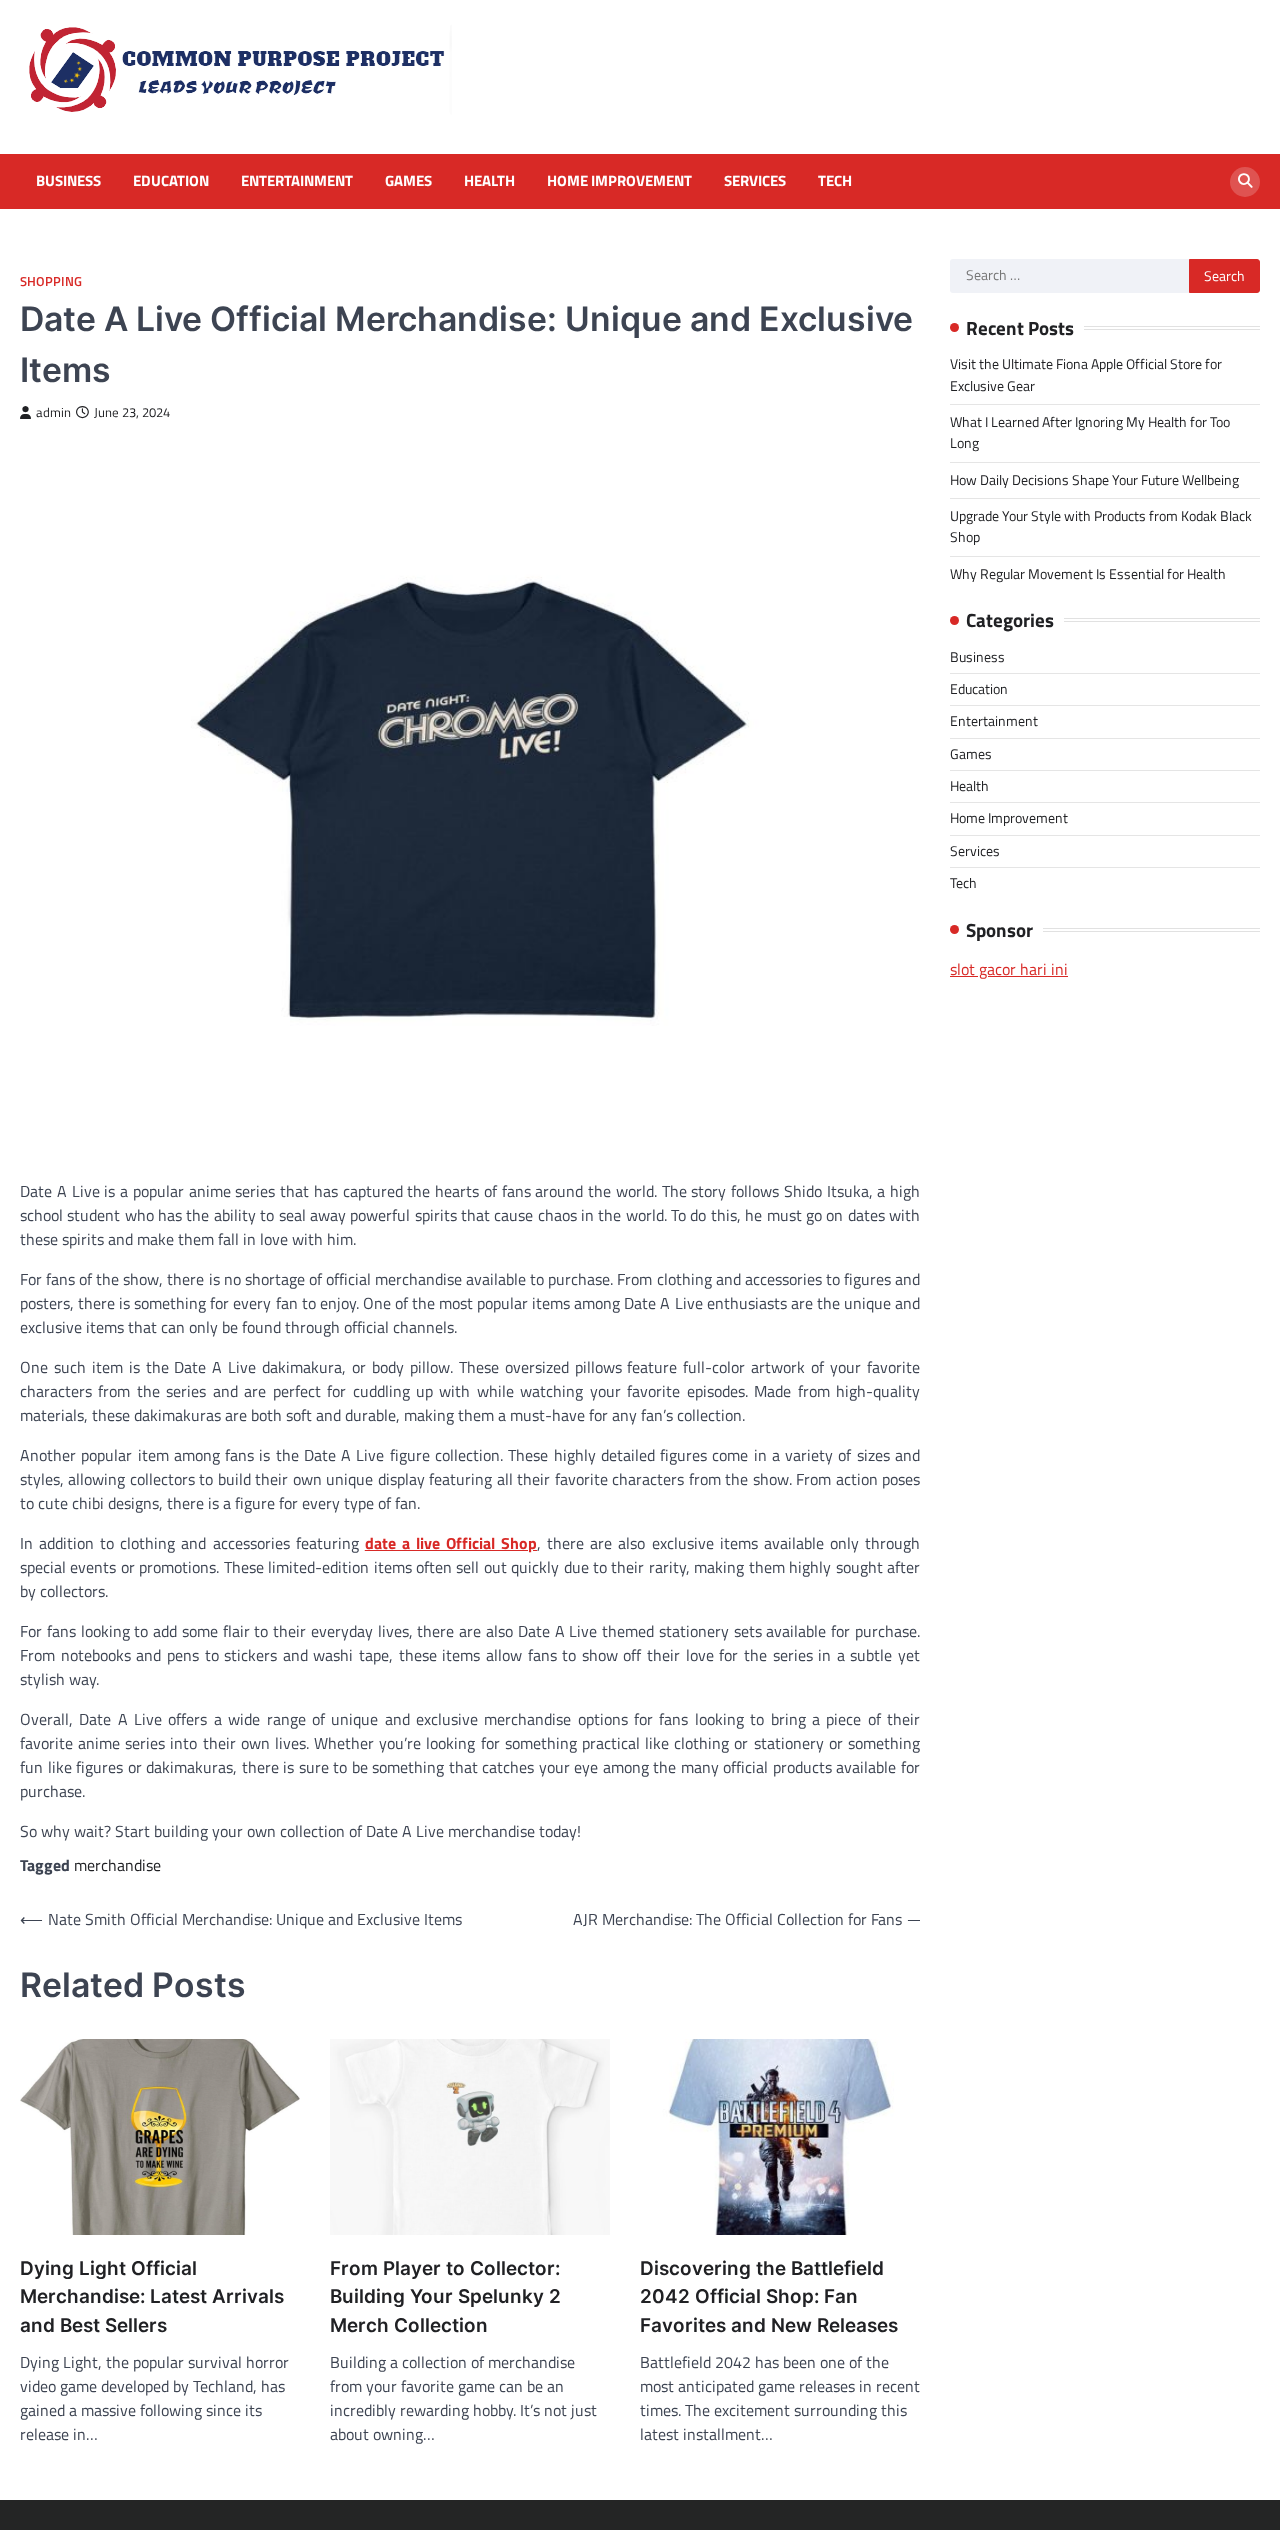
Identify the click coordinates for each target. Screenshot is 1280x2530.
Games (408, 181)
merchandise (117, 1865)
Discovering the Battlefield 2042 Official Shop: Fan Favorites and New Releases (769, 2297)
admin (53, 412)
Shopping (51, 281)
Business (68, 181)
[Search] (1245, 182)
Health (489, 181)
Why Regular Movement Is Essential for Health (1088, 574)
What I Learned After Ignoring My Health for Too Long (1090, 432)
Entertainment (297, 181)
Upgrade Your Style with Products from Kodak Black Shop (1101, 526)
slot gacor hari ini (1009, 969)
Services (755, 181)
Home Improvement (619, 181)
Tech (835, 181)
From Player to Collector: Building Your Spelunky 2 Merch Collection (445, 2297)
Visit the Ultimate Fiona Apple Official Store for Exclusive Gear (1086, 374)
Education (171, 181)
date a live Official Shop (451, 1543)
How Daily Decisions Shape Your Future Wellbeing (1094, 480)
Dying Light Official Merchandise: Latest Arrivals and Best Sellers (152, 2297)
